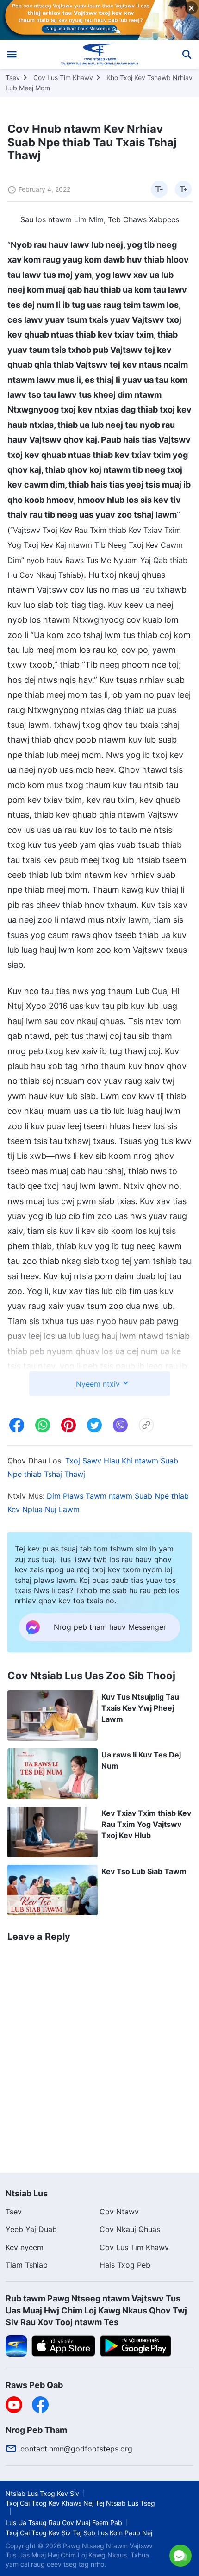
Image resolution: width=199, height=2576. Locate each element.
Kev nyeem (25, 2247)
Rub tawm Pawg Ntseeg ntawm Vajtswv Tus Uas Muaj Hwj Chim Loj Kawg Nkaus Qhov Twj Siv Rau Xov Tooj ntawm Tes (96, 2310)
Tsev (13, 78)
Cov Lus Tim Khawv (63, 78)
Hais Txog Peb (125, 2265)
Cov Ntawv (119, 2212)
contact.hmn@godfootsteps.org (76, 2449)
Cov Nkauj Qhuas (130, 2229)
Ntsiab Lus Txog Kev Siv (42, 2493)
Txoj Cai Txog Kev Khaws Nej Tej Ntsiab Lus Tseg (80, 2503)
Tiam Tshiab (27, 2265)
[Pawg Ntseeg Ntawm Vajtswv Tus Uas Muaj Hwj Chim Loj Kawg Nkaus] (100, 54)
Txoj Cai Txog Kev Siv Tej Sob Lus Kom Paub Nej (79, 2533)
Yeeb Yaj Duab (31, 2229)
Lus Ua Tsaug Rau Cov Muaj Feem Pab (64, 2523)
